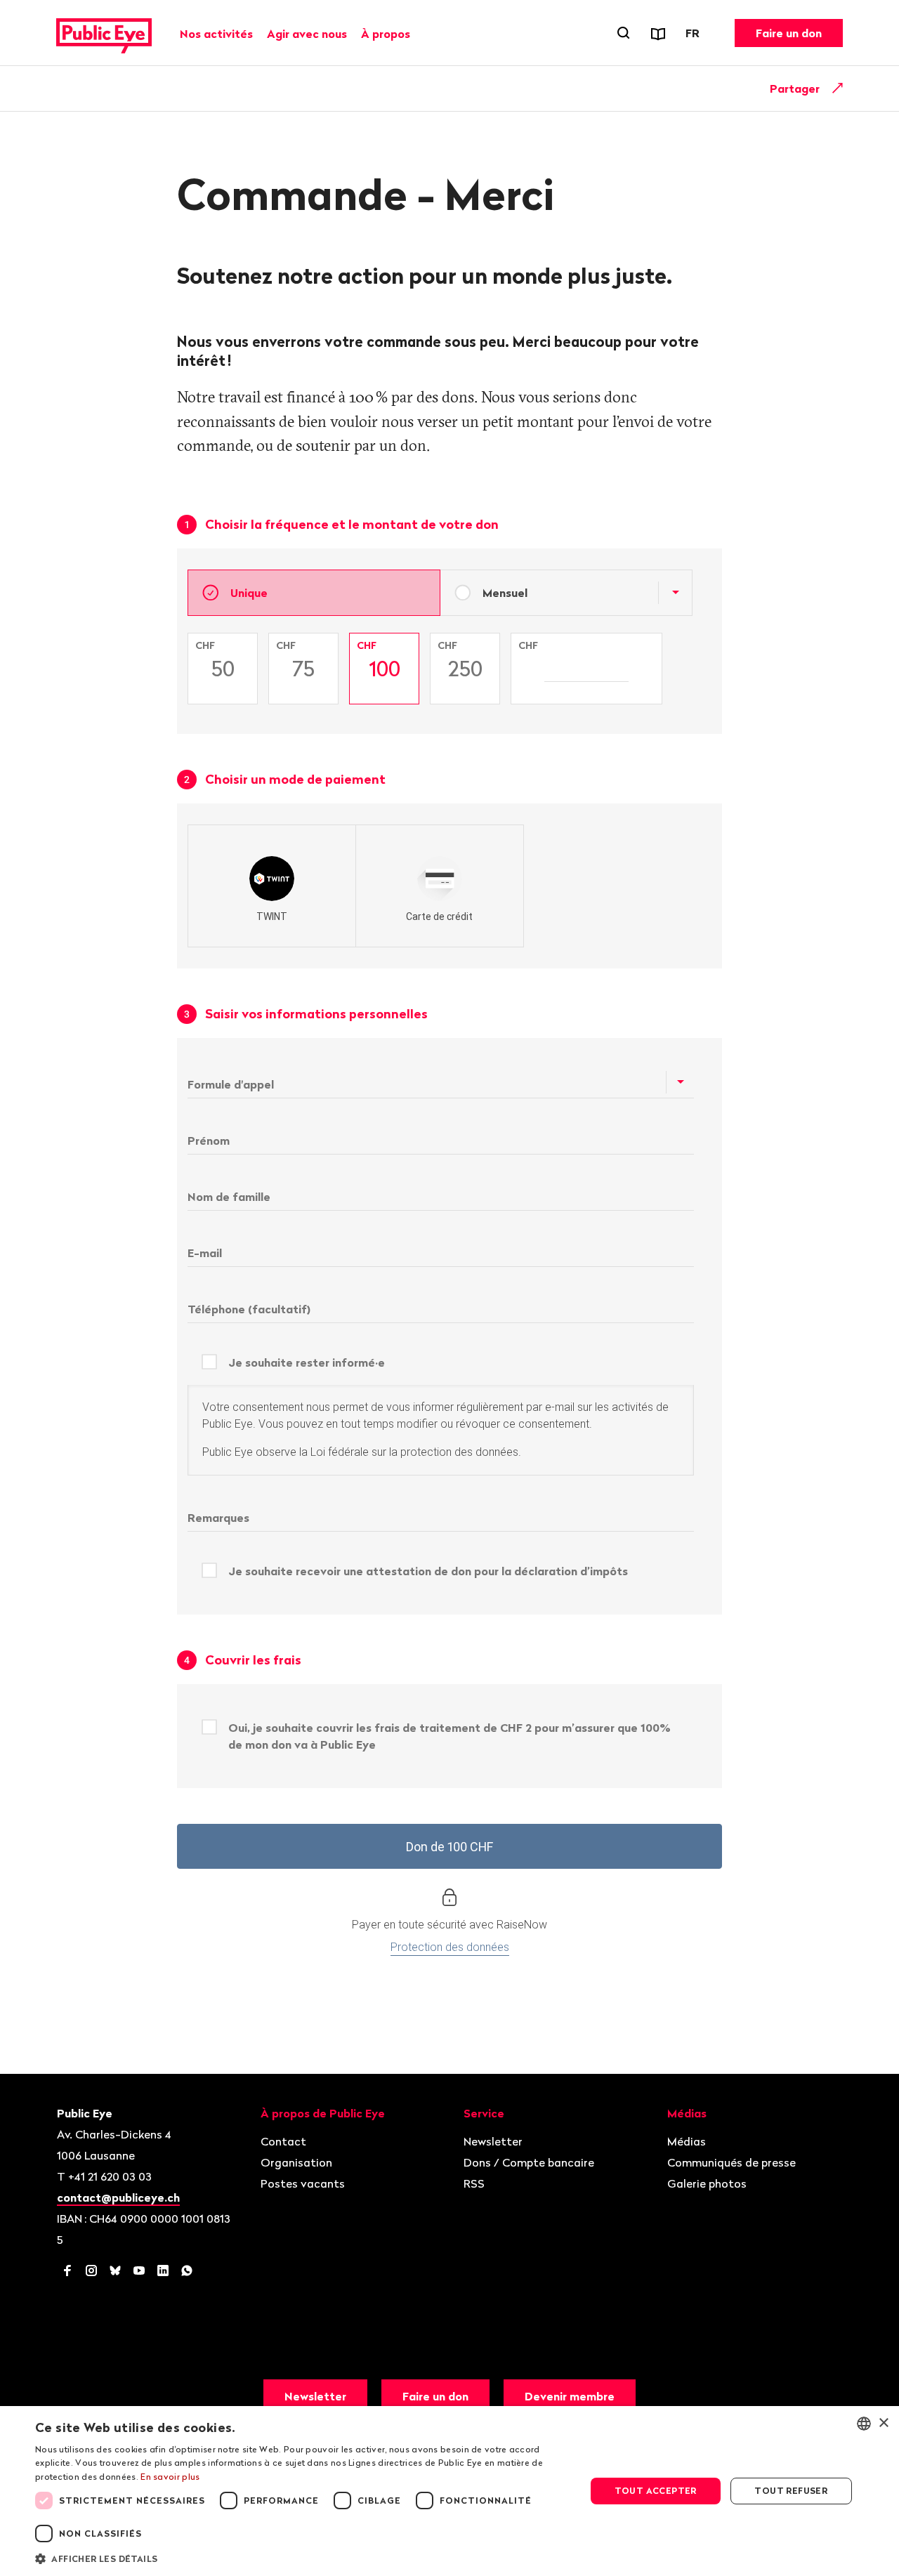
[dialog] (449, 2491)
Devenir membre (570, 2396)
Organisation (296, 2162)
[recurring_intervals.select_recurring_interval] (675, 593)
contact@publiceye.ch (118, 2197)
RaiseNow (522, 1925)
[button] (302, 2558)
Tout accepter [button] (656, 2491)
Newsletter (493, 2141)
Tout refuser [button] (791, 2491)
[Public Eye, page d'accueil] (104, 33)
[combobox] (864, 2424)
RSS (474, 2183)
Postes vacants (303, 2183)
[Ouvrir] (838, 88)
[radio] (272, 886)
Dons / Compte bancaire (529, 2162)
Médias (687, 2141)
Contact (283, 2141)
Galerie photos (707, 2183)
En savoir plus (170, 2477)
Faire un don (789, 33)
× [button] (883, 2423)
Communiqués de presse (731, 2162)
